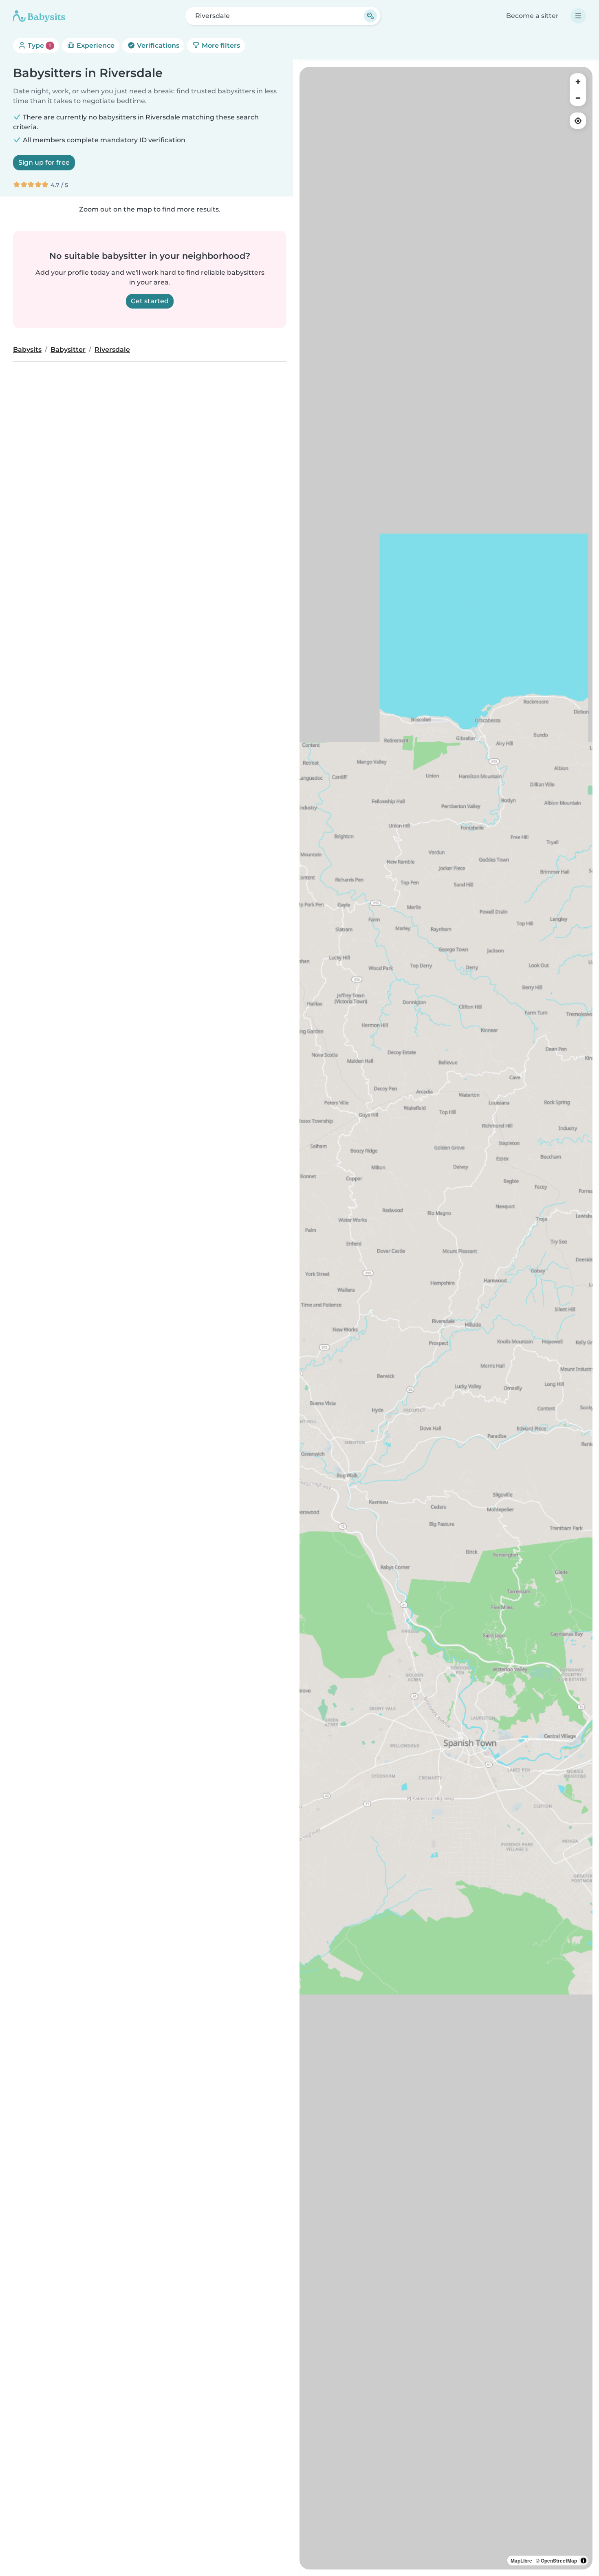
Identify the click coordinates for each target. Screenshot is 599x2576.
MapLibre (521, 2561)
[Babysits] (39, 16)
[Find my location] (578, 121)
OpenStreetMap (559, 2561)
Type (39, 45)
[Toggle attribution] (584, 2561)
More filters (220, 45)
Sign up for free (44, 162)
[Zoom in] (578, 82)
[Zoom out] (578, 98)
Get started (150, 301)
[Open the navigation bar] (578, 16)
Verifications (157, 45)
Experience (95, 45)
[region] (446, 1318)
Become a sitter (532, 16)
